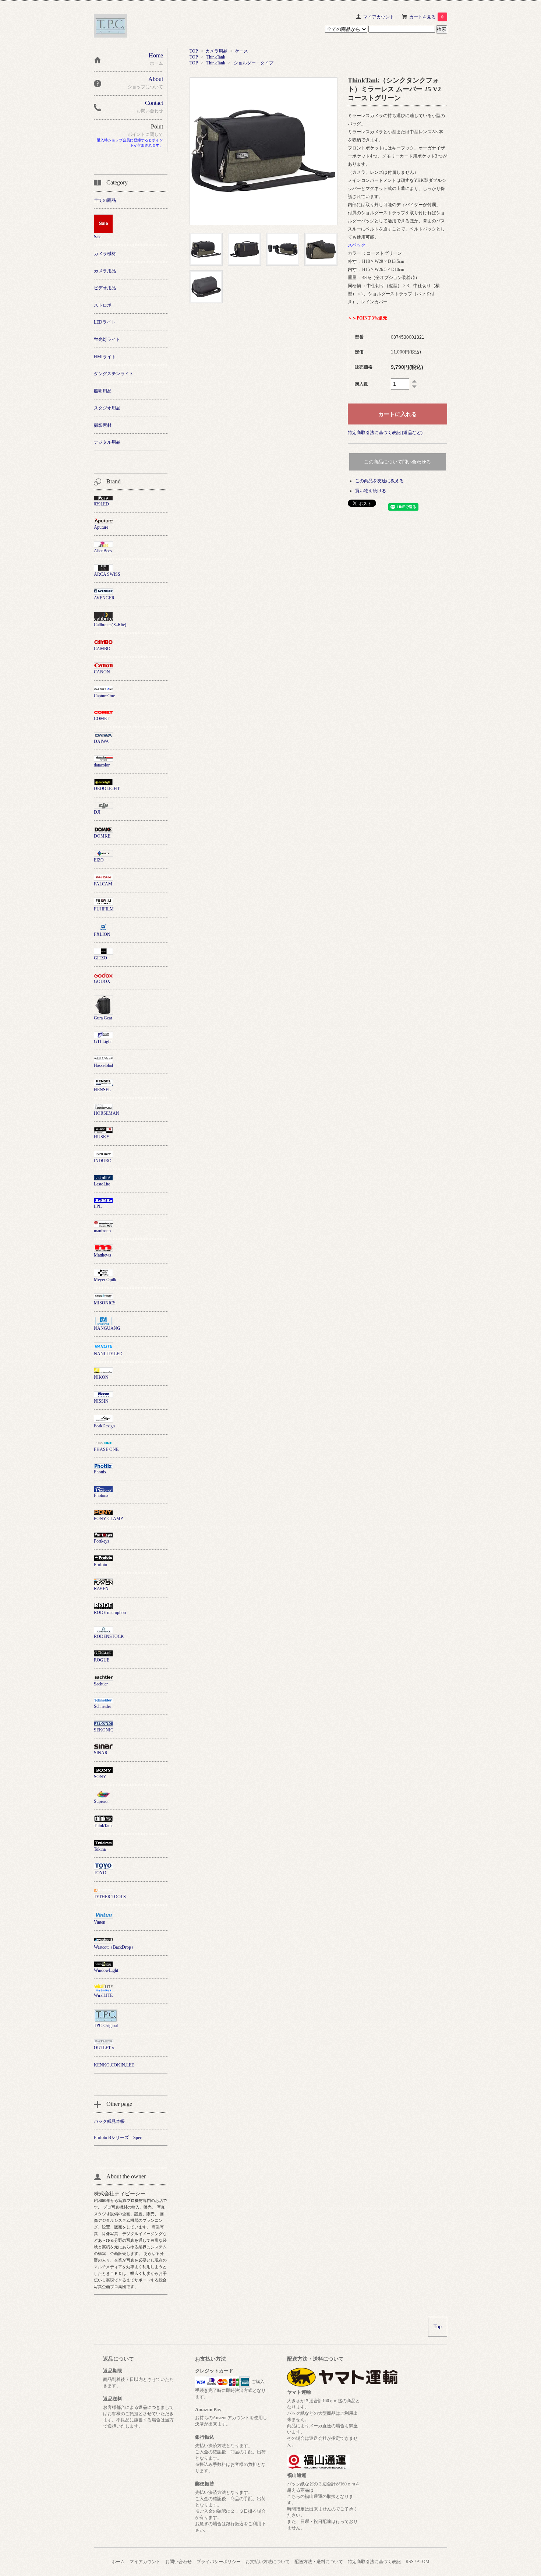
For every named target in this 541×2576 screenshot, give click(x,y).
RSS (410, 2562)
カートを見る (426, 17)
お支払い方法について (268, 2562)
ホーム (118, 2562)
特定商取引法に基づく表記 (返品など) (385, 433)
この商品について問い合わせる (397, 462)
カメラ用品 (216, 51)
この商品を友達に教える (379, 481)
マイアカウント (379, 17)
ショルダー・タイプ (254, 63)
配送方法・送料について (319, 2562)
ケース (241, 51)
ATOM (423, 2562)
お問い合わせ (178, 2562)
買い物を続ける (371, 491)
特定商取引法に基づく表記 (374, 2562)
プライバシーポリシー (219, 2562)
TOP (194, 51)
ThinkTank (216, 57)
